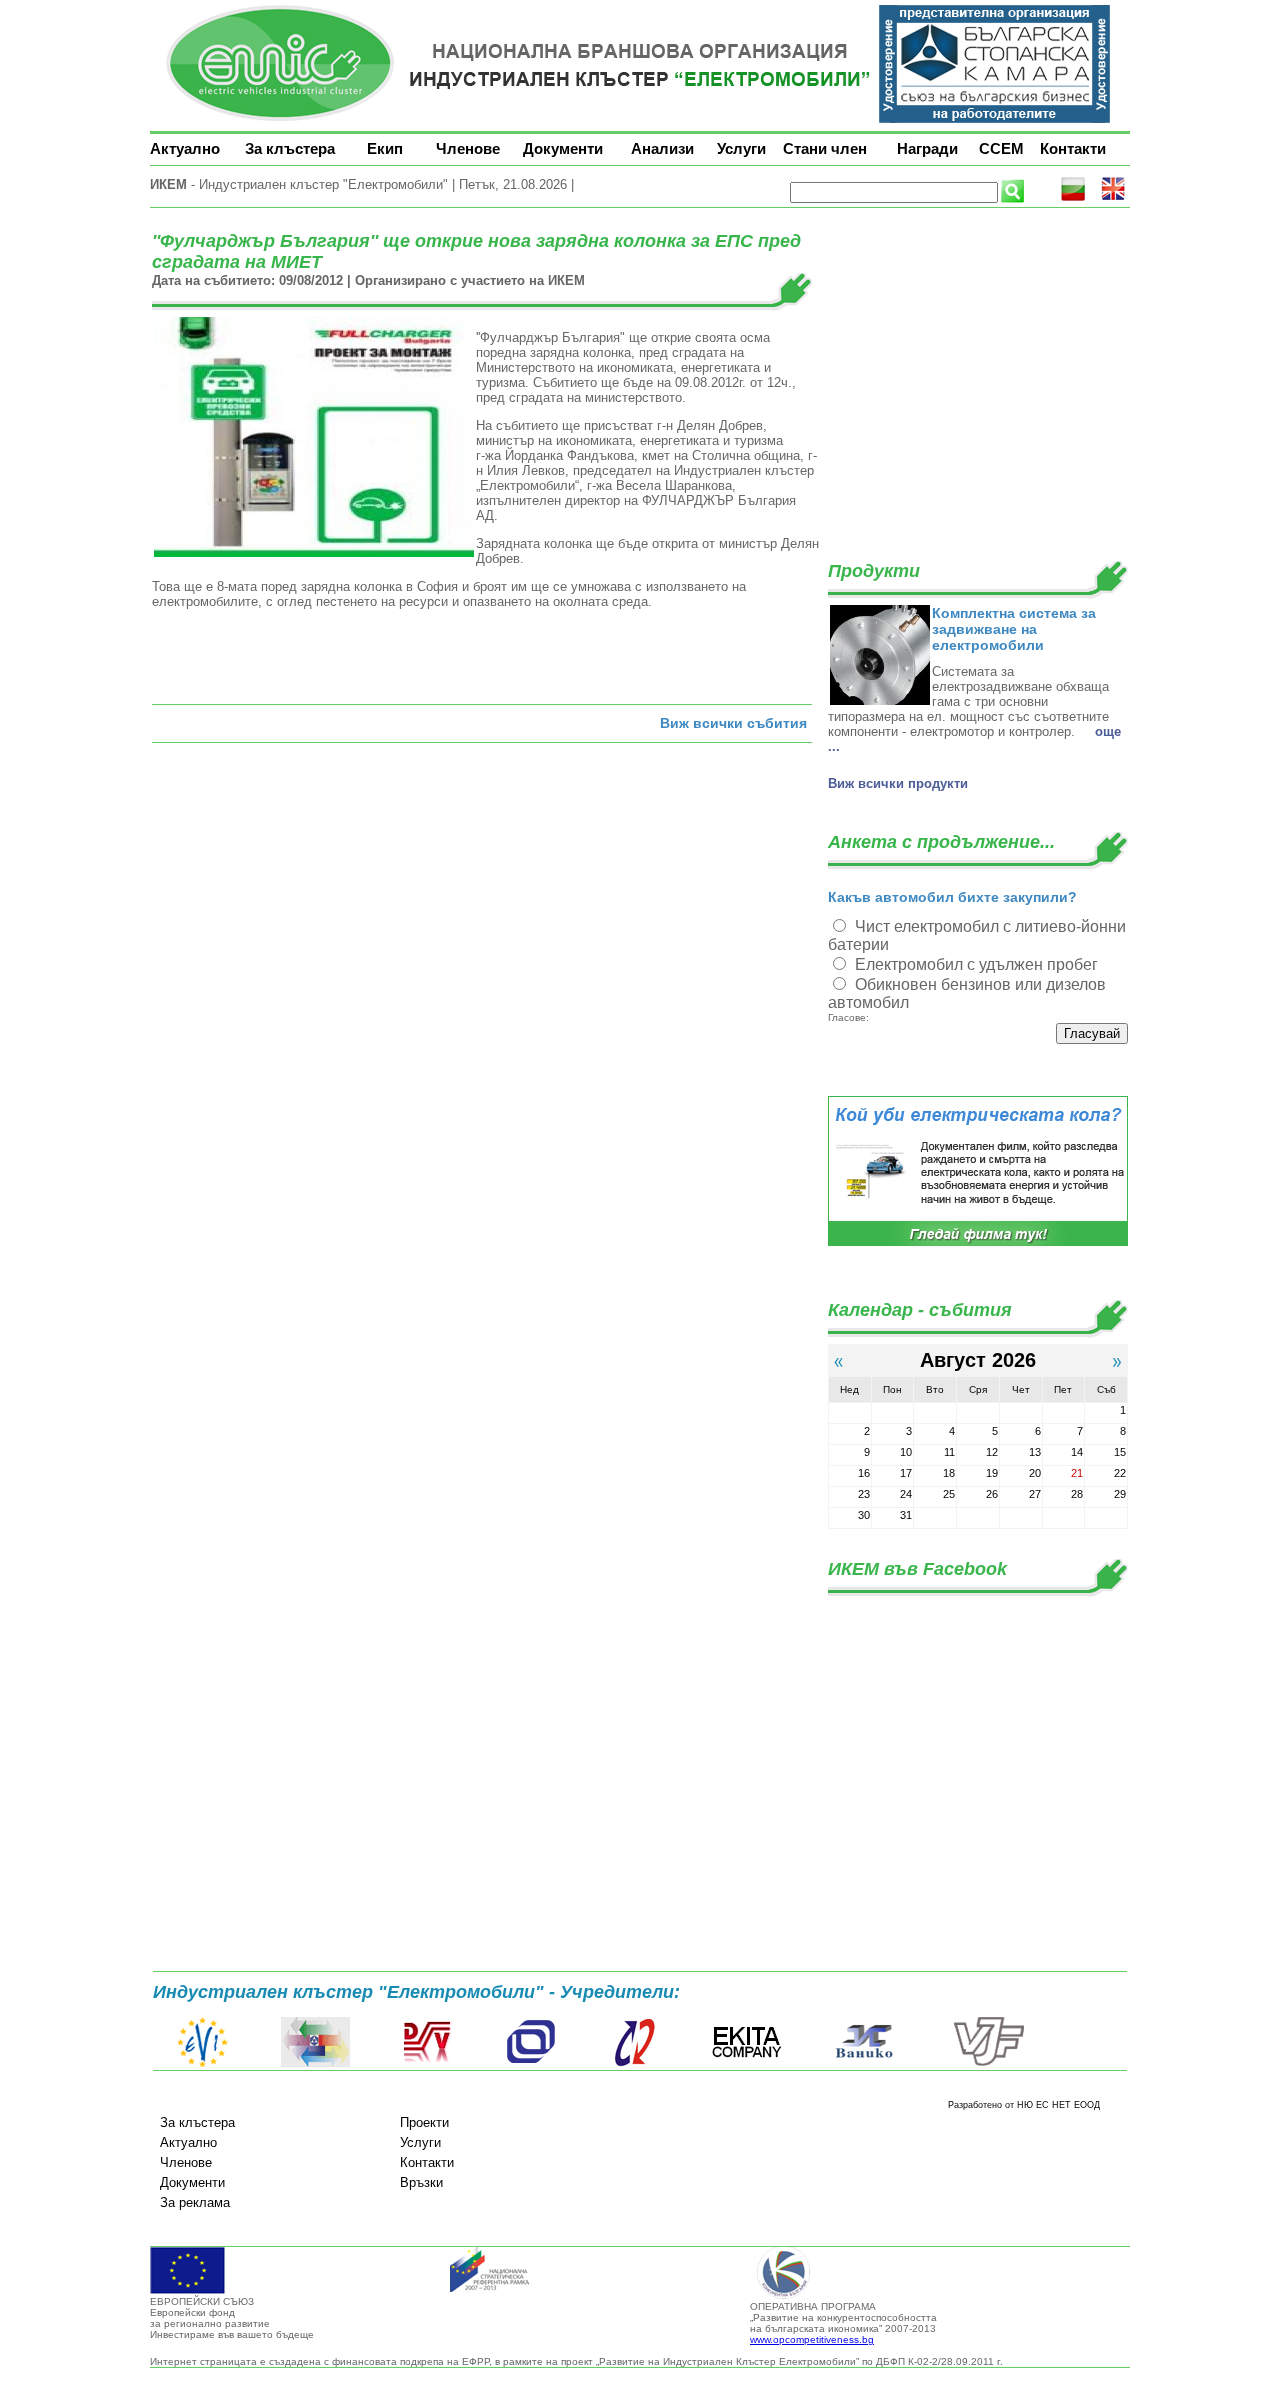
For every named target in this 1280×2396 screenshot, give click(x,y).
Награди (927, 148)
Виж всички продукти (898, 783)
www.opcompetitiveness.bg (812, 2339)
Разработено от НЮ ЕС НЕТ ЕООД (1024, 2105)
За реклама (195, 2202)
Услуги (741, 148)
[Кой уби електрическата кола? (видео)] (978, 1242)
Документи (563, 148)
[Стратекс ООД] (634, 2063)
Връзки (421, 2182)
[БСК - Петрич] (315, 2063)
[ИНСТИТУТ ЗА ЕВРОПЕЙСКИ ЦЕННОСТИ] (203, 2063)
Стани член (825, 148)
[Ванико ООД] (865, 2063)
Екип (385, 148)
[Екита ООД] (747, 2063)
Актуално (185, 148)
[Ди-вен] (428, 2063)
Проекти (424, 2122)
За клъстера (290, 148)
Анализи (662, 148)
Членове (468, 148)
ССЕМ (1001, 148)
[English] (1113, 197)
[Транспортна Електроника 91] (531, 2063)
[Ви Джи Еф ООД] (988, 2063)
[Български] (1073, 197)
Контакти (1073, 148)
